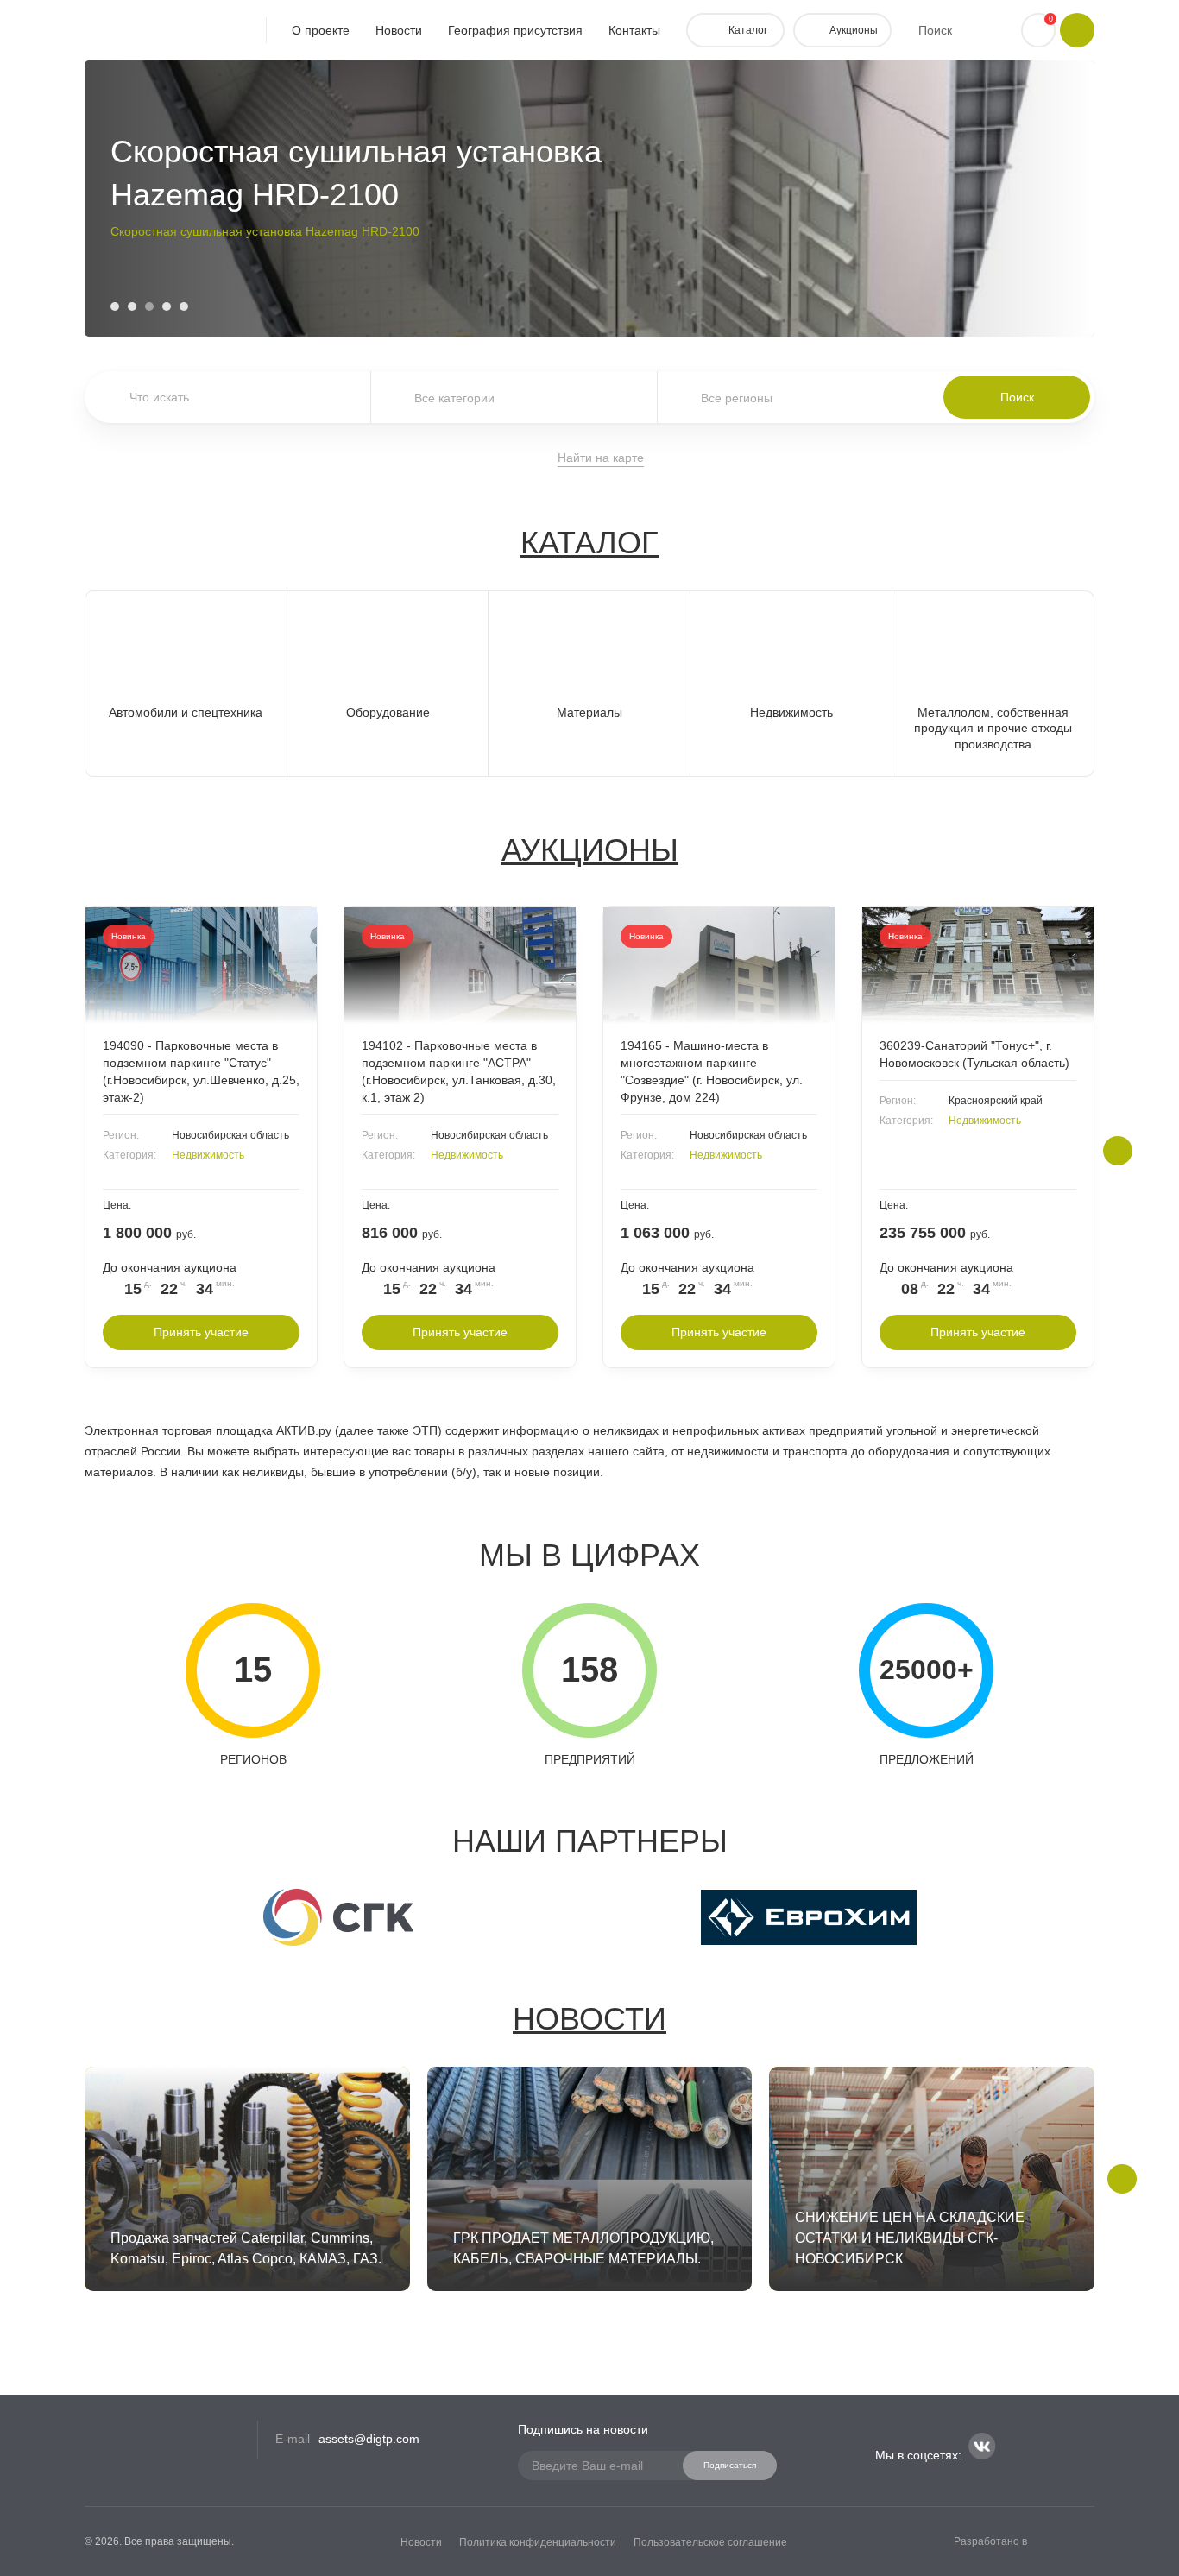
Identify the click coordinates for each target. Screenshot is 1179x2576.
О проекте (321, 30)
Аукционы (590, 850)
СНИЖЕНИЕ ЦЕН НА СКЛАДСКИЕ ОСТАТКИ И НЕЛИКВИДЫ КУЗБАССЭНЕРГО (334, 236)
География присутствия (515, 30)
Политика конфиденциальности (538, 2542)
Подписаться (730, 2465)
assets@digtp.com (369, 2439)
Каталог (589, 543)
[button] (115, 306)
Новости (399, 30)
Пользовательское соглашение (710, 2542)
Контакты (634, 30)
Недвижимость (208, 1155)
